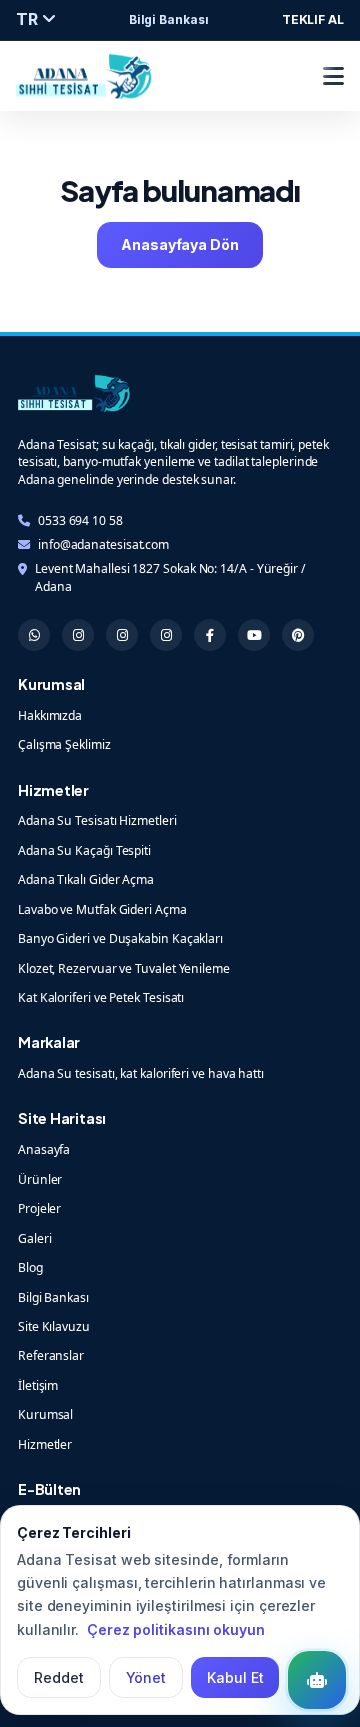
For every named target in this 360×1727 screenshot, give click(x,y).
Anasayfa (44, 1149)
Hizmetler (45, 1444)
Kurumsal (45, 1414)
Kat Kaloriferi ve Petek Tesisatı (101, 997)
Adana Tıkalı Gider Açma (86, 879)
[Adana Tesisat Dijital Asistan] (317, 1680)
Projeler (39, 1208)
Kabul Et (235, 1677)
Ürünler (40, 1179)
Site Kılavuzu (54, 1326)
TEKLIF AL (313, 19)
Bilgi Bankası (169, 19)
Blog (30, 1267)
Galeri (35, 1238)
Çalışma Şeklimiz (64, 744)
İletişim (38, 1385)
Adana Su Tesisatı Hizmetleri (97, 820)
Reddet (59, 1677)
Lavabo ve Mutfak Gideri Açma (102, 909)
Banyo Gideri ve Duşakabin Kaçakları (120, 938)
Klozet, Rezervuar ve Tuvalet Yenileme (124, 968)
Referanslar (51, 1355)
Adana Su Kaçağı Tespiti (84, 850)
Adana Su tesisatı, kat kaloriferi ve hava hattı (141, 1073)
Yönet (146, 1677)
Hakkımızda (50, 715)
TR (29, 19)
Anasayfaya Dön (180, 244)
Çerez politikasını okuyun (176, 1629)
